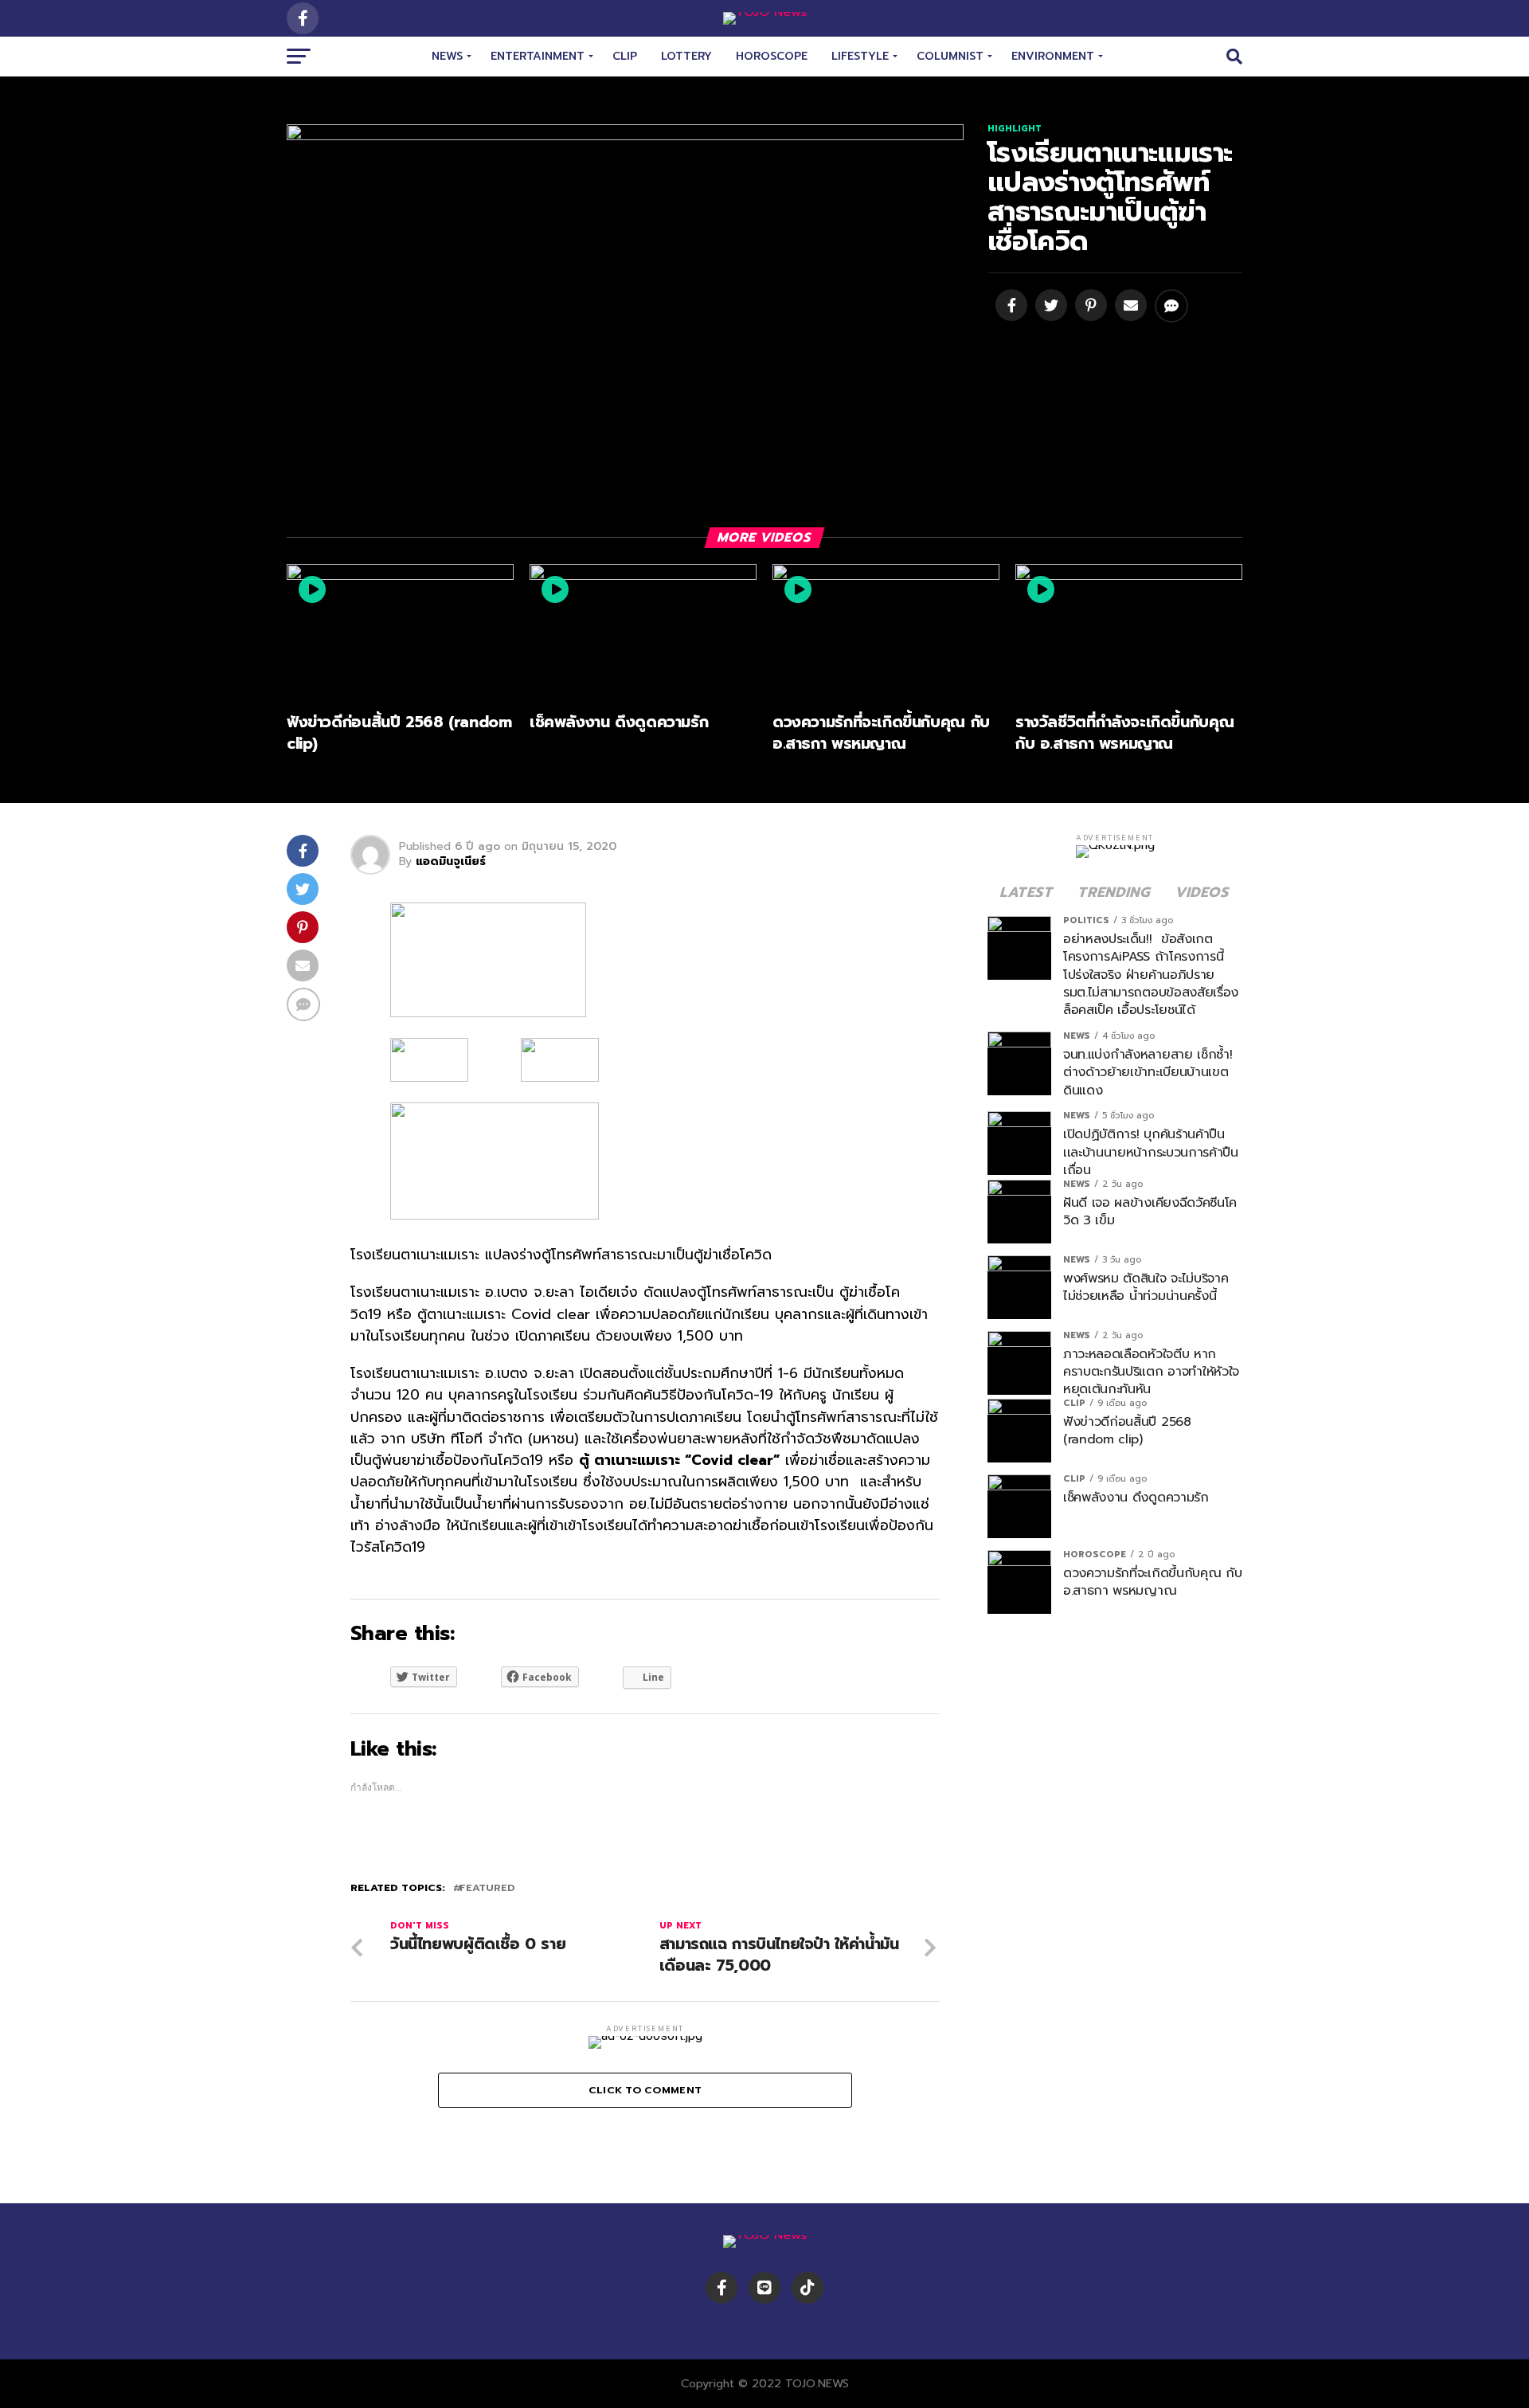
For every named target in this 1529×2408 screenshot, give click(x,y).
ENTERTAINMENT (538, 56)
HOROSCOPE (772, 56)
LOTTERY (686, 56)
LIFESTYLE (860, 56)
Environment (1053, 56)
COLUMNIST (950, 56)
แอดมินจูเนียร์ (451, 861)
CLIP (625, 56)
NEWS (447, 56)
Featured (487, 1888)
